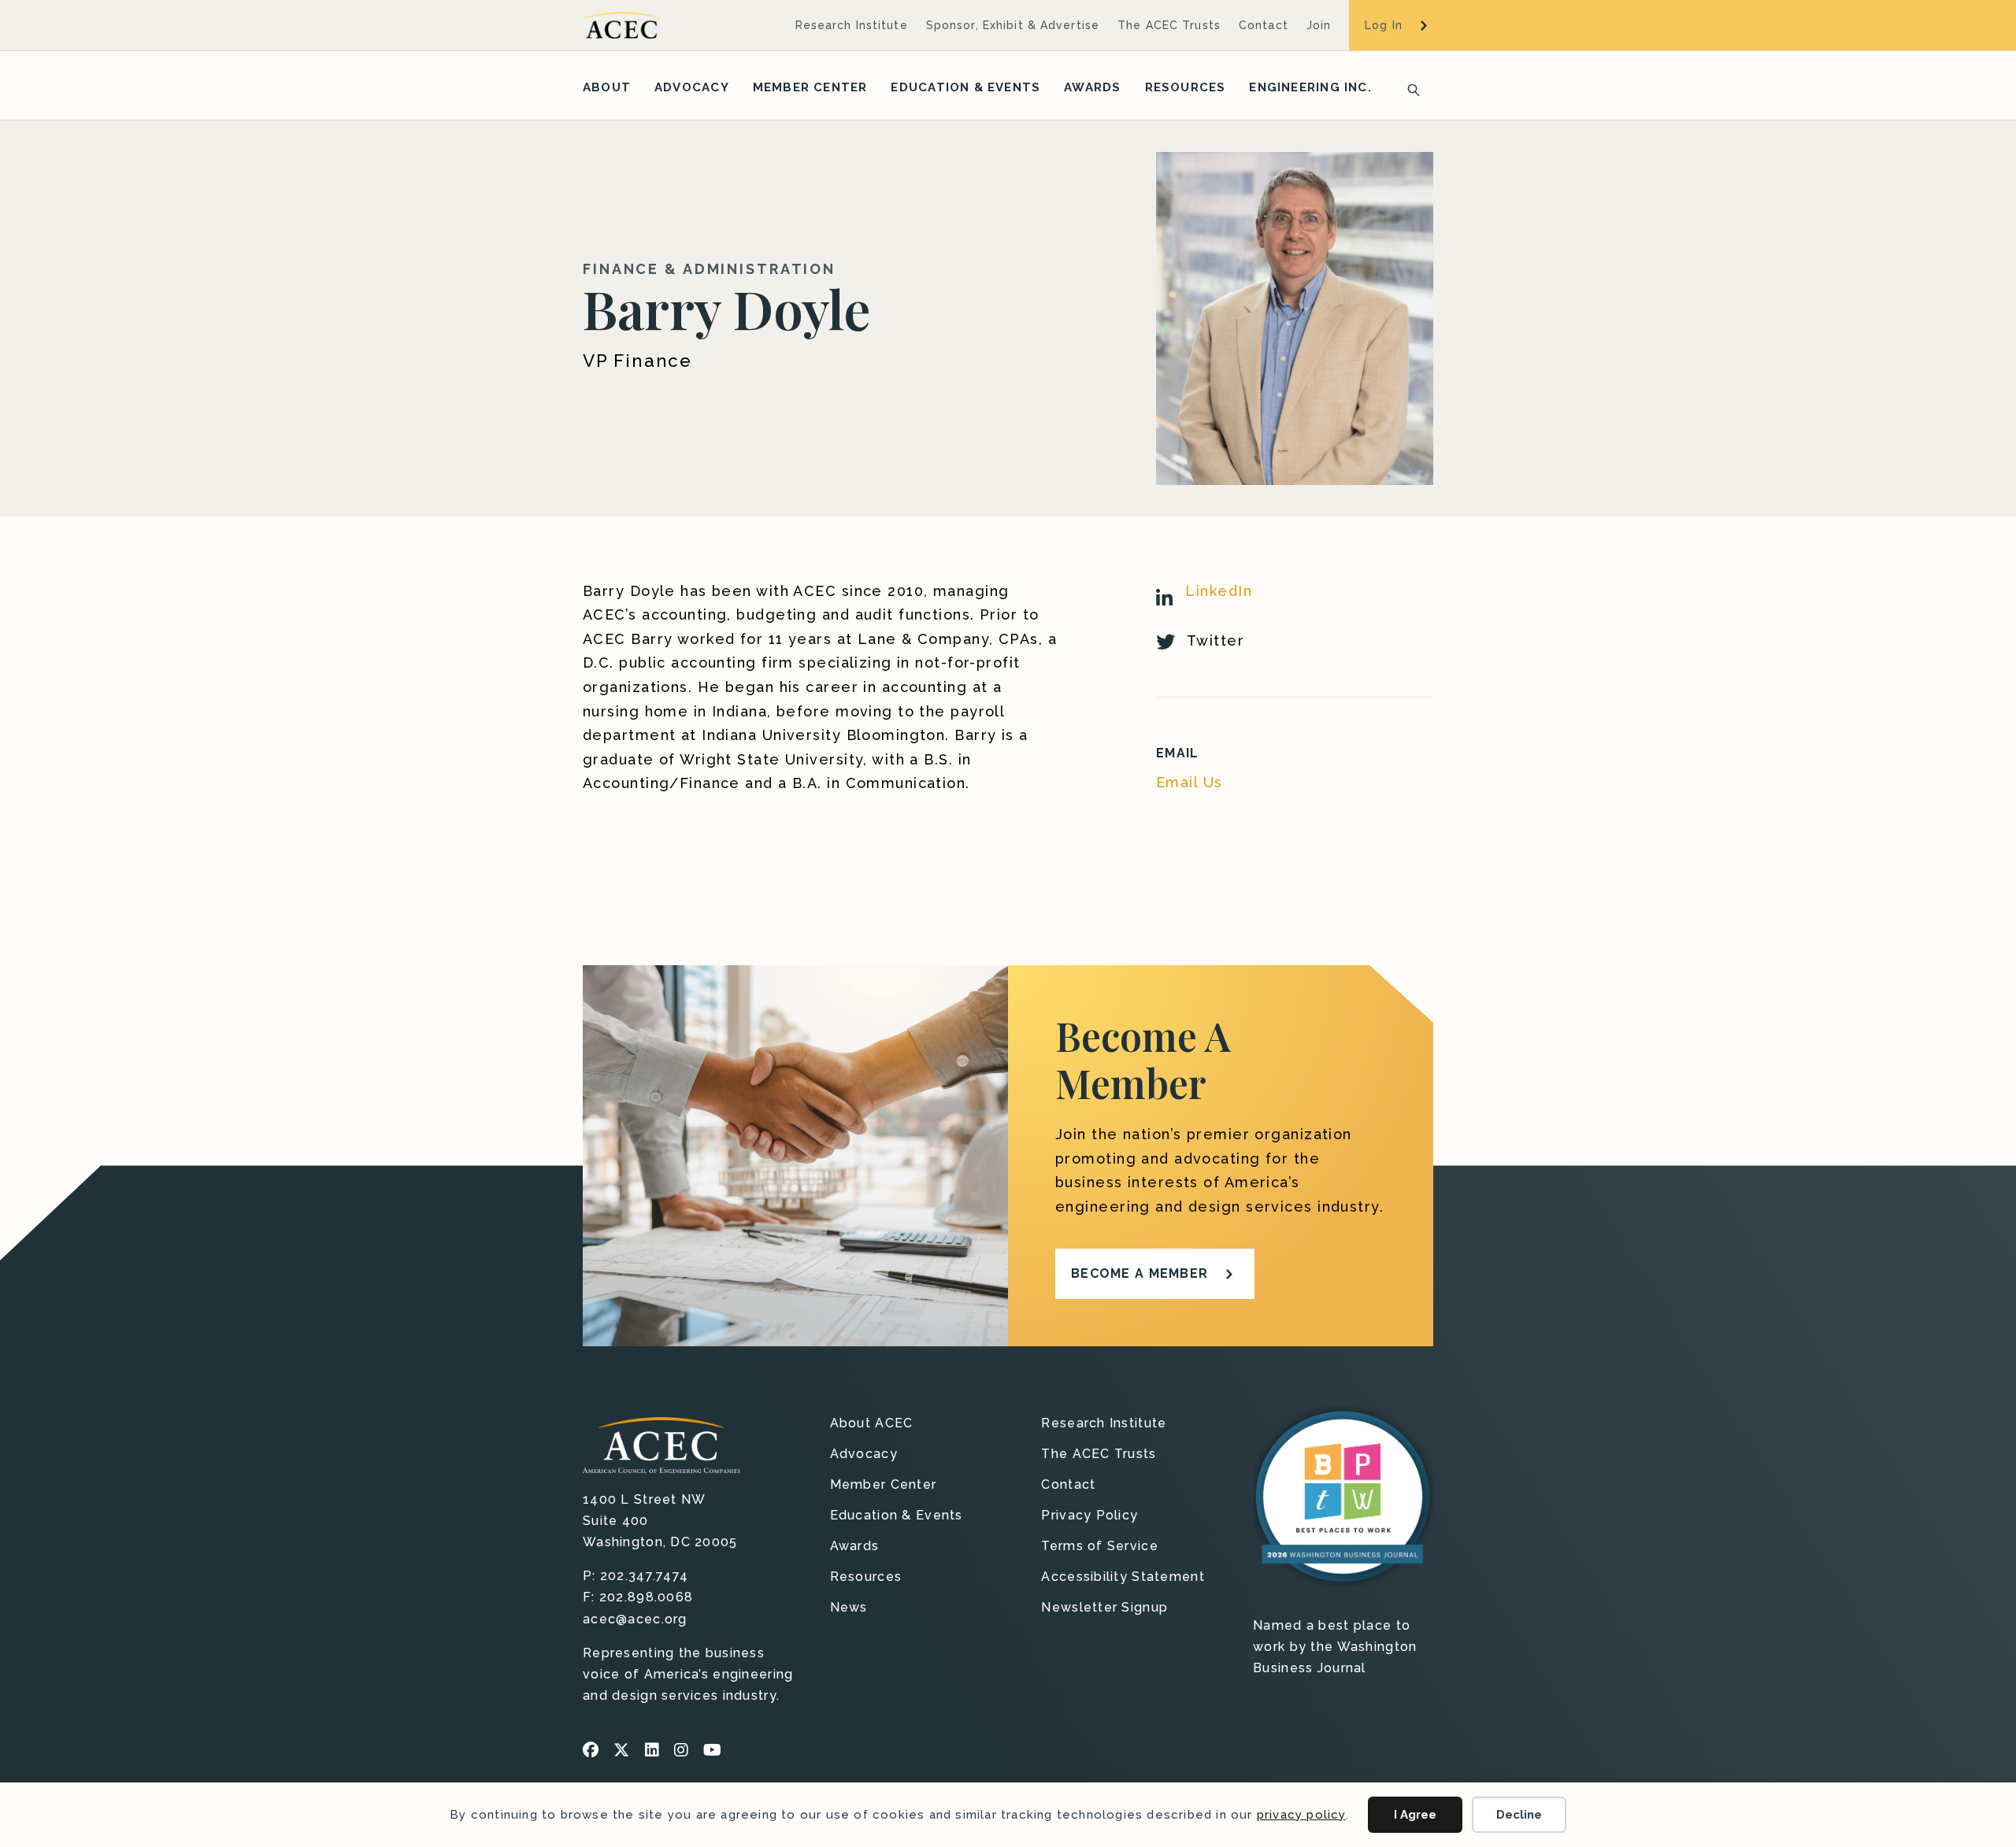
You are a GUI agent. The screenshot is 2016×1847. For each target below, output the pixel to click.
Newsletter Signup (1104, 1608)
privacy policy (1301, 1815)
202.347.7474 (644, 1576)
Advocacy (692, 87)
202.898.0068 (646, 1597)
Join (1319, 25)
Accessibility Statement (1123, 1577)
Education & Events (965, 87)
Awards (1092, 87)
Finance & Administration (709, 269)
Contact (1264, 25)
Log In (1384, 25)
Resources (1186, 87)
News (849, 1608)
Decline (1519, 1815)
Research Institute (852, 25)
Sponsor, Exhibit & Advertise (1013, 25)
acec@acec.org (635, 1619)
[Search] (1409, 88)
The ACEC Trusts (1169, 25)
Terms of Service (1099, 1547)
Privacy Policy (1090, 1516)
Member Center (810, 87)
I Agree (1415, 1815)
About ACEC (872, 1424)
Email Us (1190, 782)
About (607, 87)
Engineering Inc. (1310, 87)
